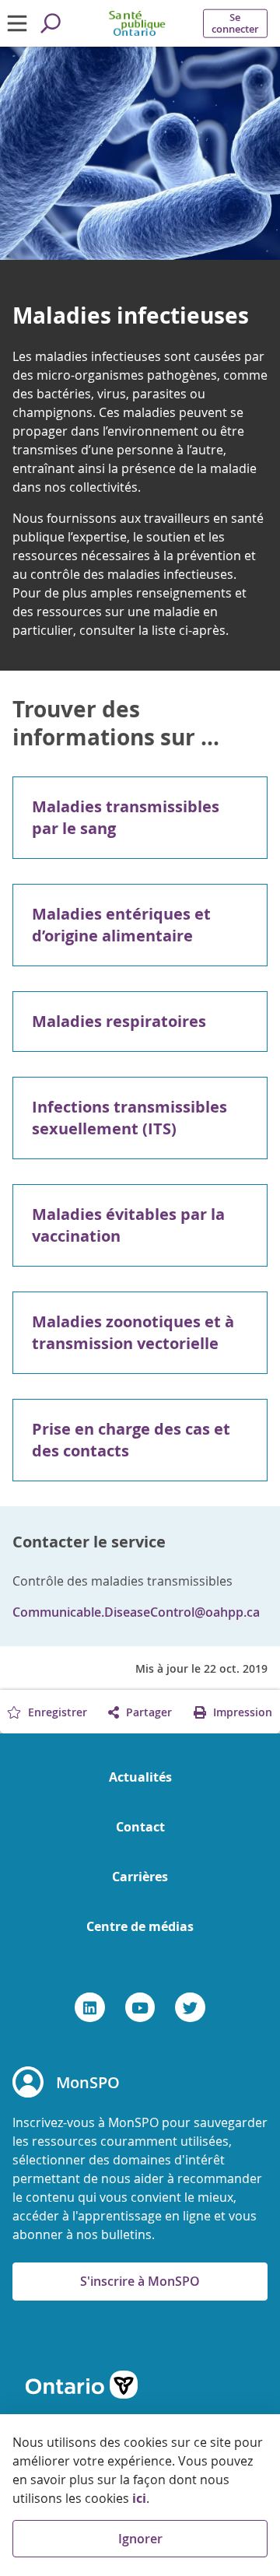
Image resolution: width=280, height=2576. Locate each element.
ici (139, 2498)
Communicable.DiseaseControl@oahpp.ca (136, 1612)
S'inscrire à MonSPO (140, 2281)
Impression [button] (241, 1712)
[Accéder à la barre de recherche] (50, 23)
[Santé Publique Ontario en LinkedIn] (90, 2007)
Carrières (140, 1877)
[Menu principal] (17, 23)
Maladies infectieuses (131, 316)
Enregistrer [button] (56, 1712)
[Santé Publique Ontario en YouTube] (140, 2007)
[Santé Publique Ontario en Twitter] (190, 2007)
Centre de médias (140, 1926)
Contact (140, 1827)
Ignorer (140, 2539)
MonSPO (88, 2082)
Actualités (140, 1777)
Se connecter (235, 23)
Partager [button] (147, 1712)
